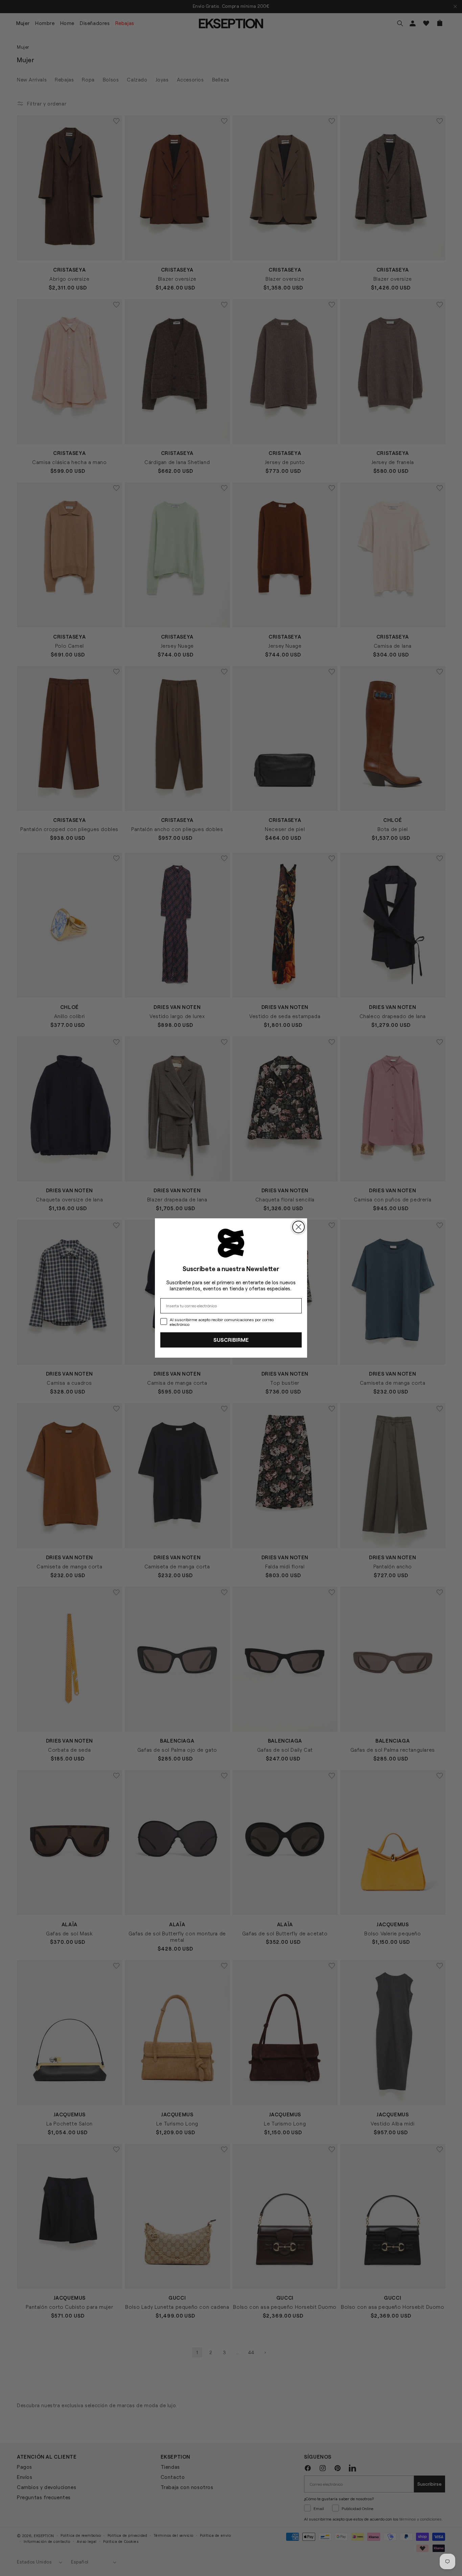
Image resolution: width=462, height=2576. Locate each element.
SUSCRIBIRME (231, 1340)
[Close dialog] (298, 1227)
